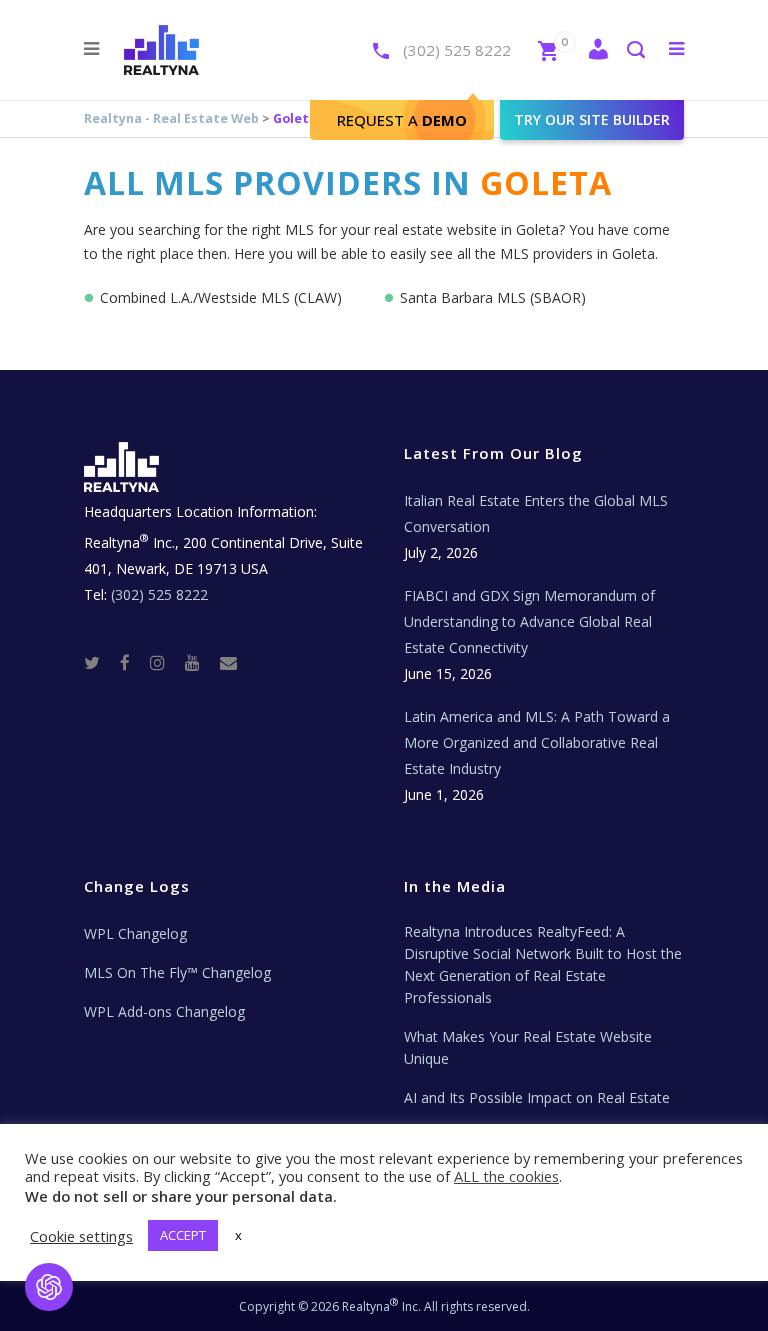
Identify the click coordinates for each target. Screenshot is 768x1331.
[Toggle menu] (672, 48)
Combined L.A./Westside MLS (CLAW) (221, 297)
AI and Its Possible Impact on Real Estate (537, 1097)
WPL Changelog (135, 933)
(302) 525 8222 (457, 50)
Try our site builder (592, 119)
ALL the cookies (506, 1176)
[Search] (635, 51)
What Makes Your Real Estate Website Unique (528, 1047)
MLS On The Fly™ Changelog (177, 972)
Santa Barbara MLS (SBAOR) (493, 297)
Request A (402, 120)
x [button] (238, 1235)
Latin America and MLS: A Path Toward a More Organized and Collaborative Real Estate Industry (537, 742)
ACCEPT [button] (183, 1235)
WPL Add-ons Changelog (164, 1011)
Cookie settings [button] (81, 1236)
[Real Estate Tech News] (228, 661)
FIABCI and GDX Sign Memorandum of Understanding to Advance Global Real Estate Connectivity (529, 621)
